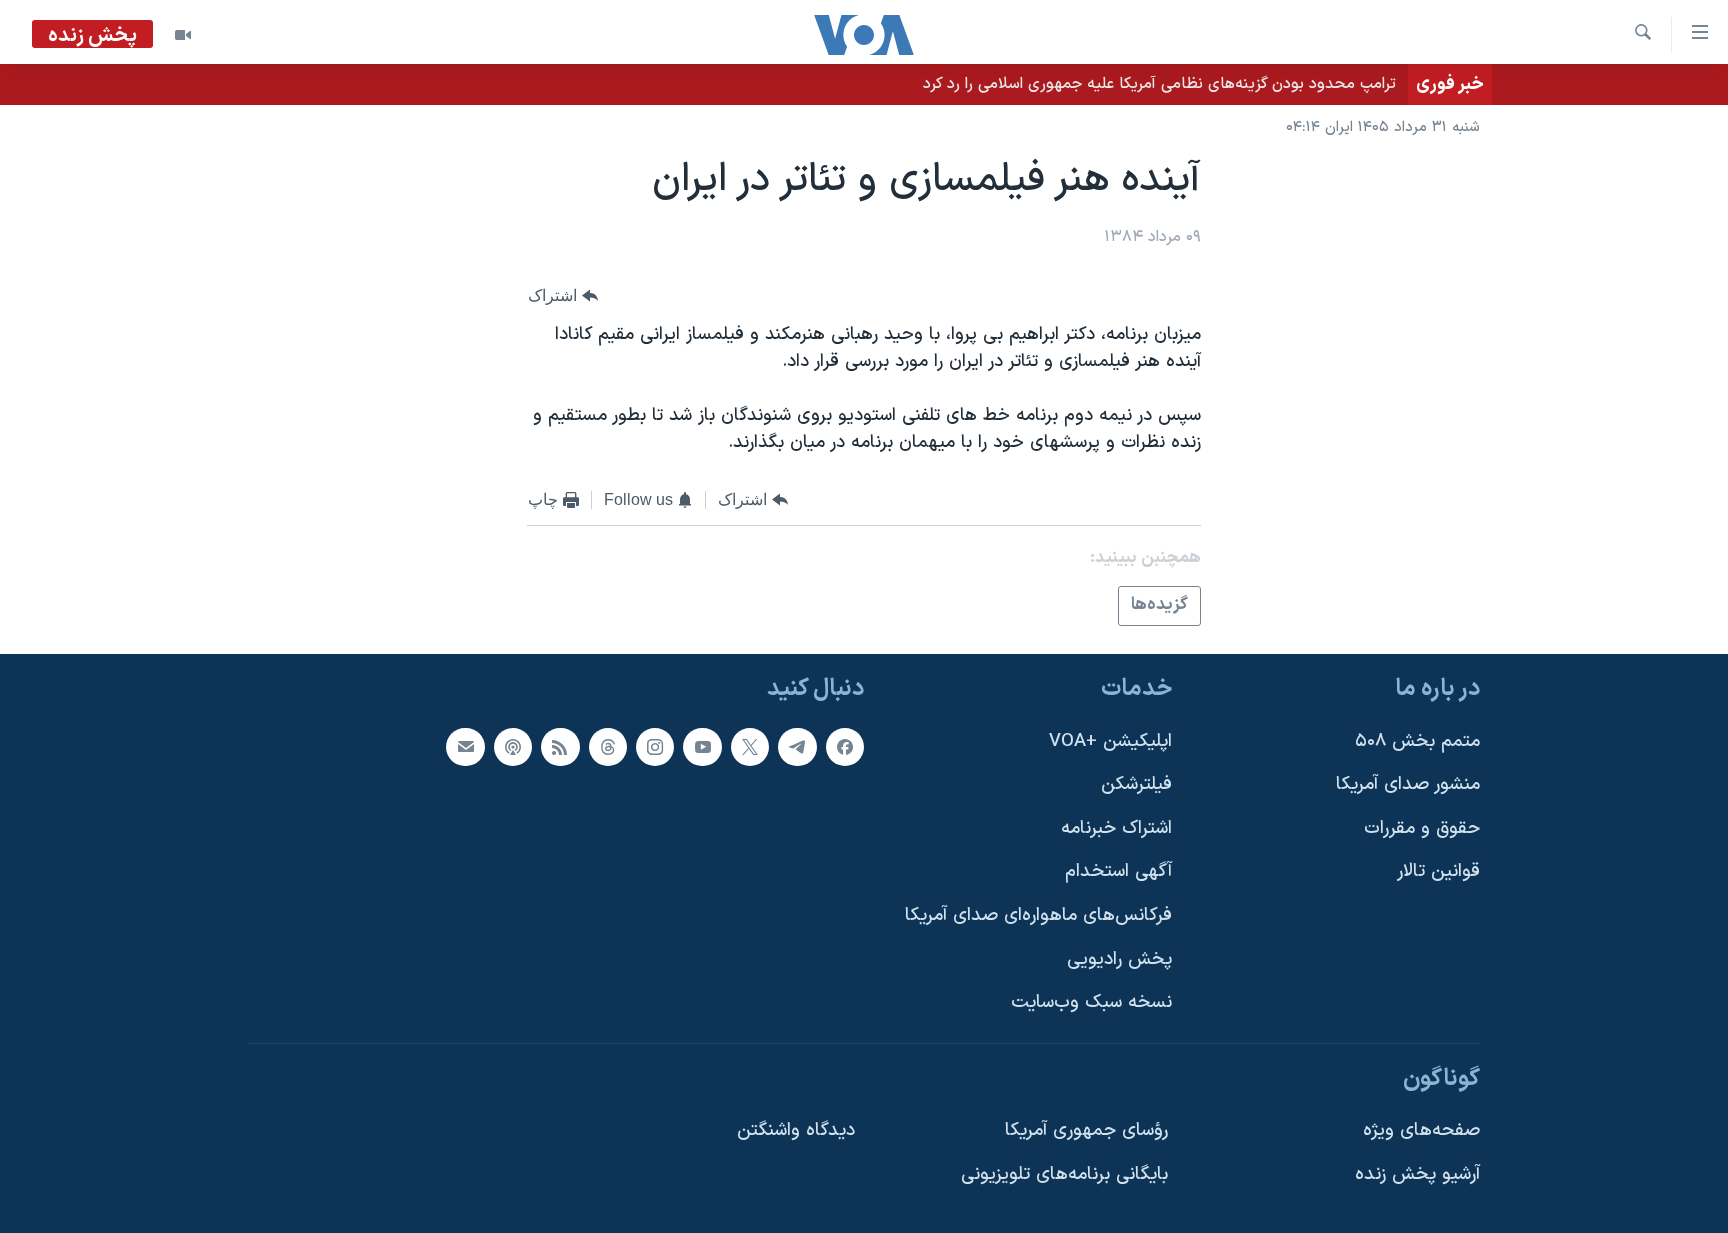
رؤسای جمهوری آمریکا (1086, 1131)
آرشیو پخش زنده (1417, 1174)
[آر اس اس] (560, 747)
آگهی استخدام (1118, 872)
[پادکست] (513, 747)
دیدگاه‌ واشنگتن (796, 1131)
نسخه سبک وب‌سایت (1091, 1002)
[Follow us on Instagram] (655, 747)
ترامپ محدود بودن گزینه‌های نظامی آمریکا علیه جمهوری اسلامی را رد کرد (1159, 84)
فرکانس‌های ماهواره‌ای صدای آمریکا (1038, 915)
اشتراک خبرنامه (1116, 828)
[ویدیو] (183, 35)
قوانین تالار (1438, 872)
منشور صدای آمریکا (1408, 784)
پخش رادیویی (1119, 959)
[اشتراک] (465, 747)
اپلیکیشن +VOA (1110, 741)
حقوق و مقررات (1422, 828)
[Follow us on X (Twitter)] (750, 747)
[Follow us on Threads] (608, 747)
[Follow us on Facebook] (845, 747)
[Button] (563, 295)
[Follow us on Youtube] (702, 747)
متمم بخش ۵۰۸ (1417, 741)
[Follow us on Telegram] (797, 747)
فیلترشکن (1136, 784)
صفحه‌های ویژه (1421, 1131)
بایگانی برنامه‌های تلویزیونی (1064, 1174)
